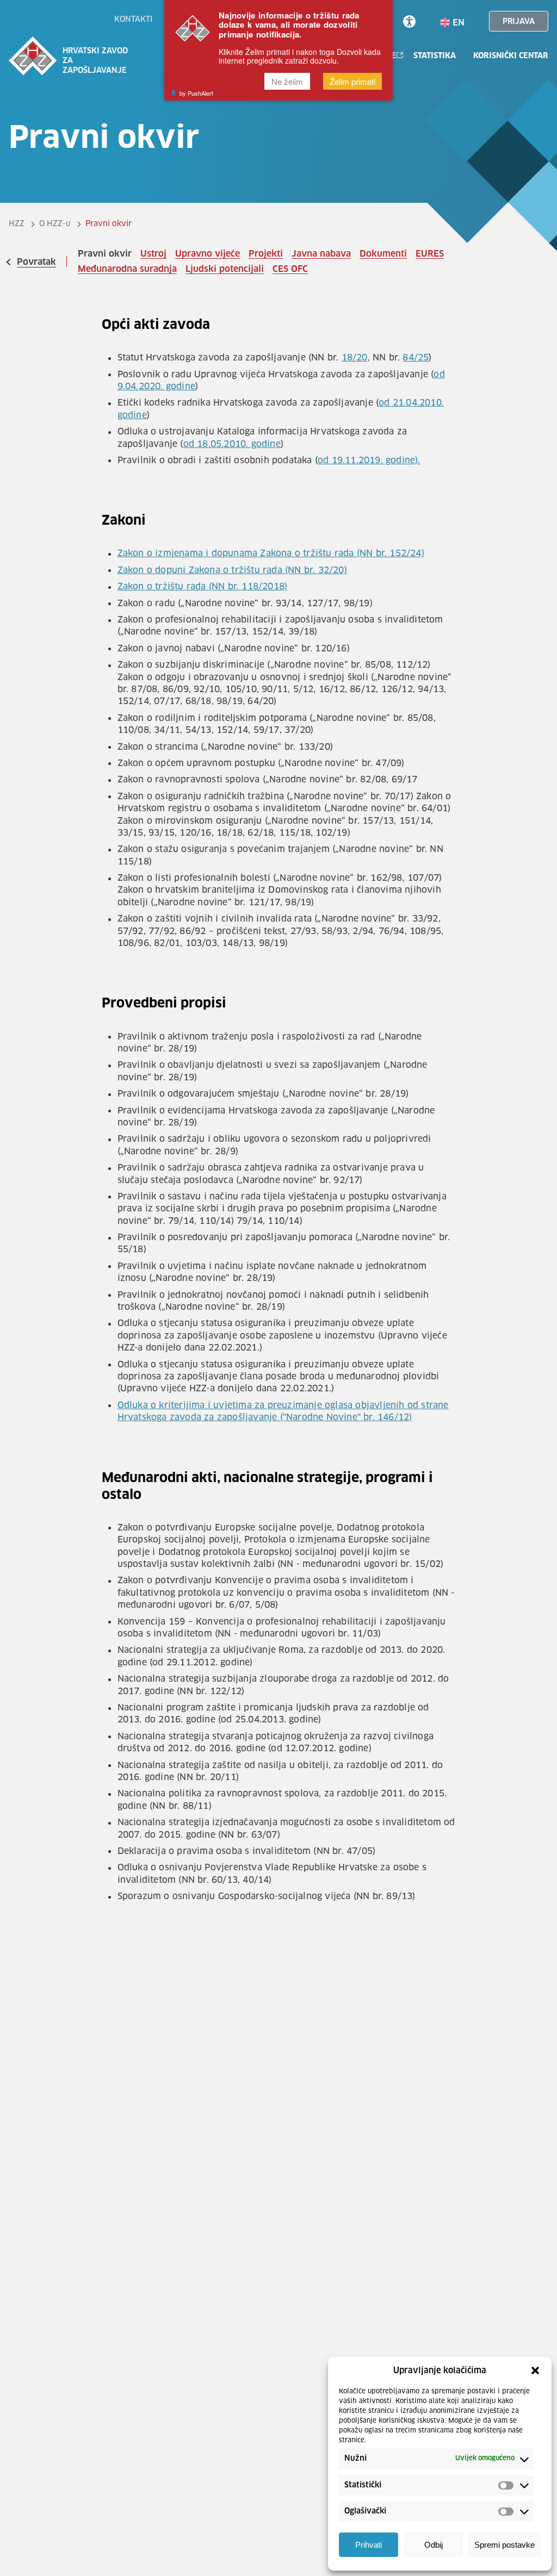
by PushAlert (196, 93)
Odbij (434, 2545)
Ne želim (287, 81)
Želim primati (352, 81)
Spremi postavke (505, 2545)
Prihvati (369, 2545)
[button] (535, 2370)
